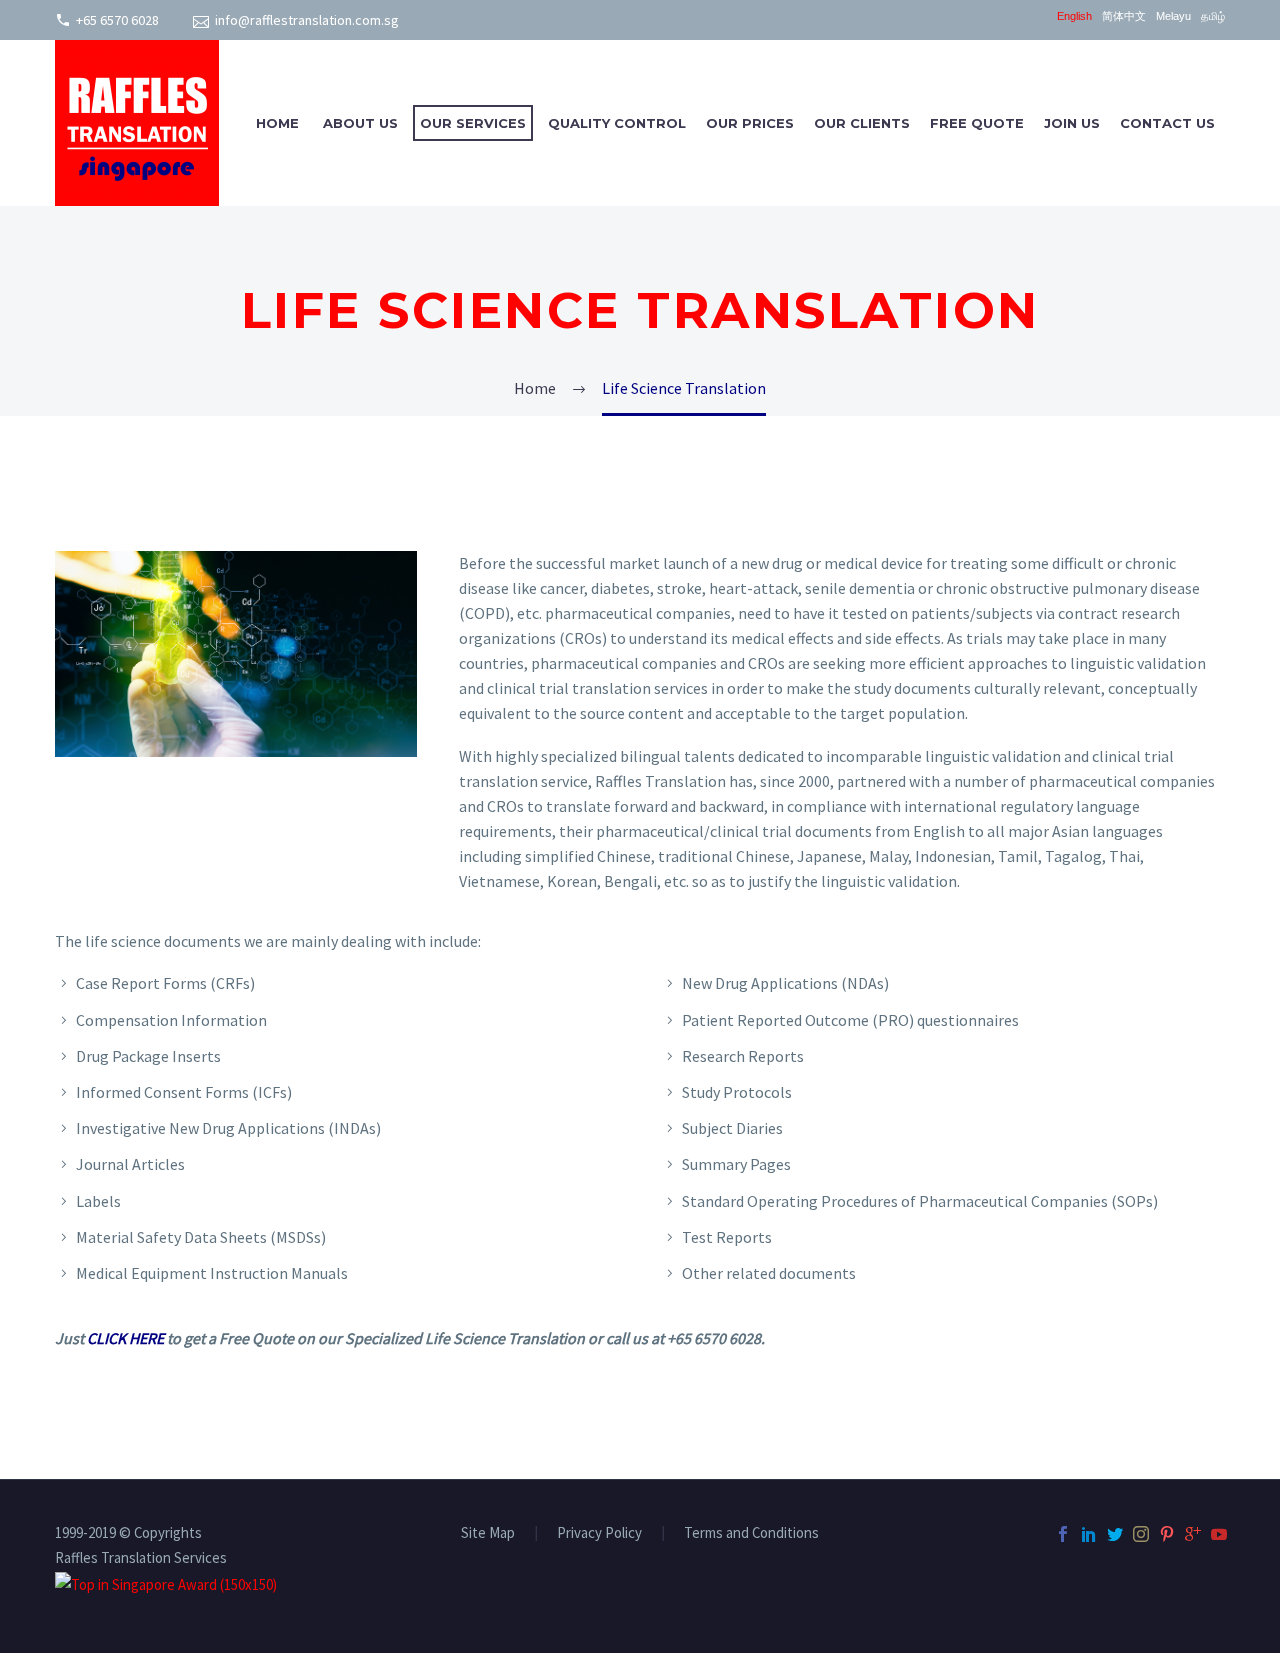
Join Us (1072, 123)
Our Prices (750, 123)
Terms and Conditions (751, 1533)
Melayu (1173, 16)
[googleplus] (1193, 1534)
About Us (360, 123)
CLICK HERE (125, 1338)
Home (277, 123)
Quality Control (617, 123)
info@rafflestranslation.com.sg (307, 20)
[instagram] (1141, 1534)
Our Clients (862, 123)
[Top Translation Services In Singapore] (166, 1582)
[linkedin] (1089, 1534)
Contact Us (1167, 123)
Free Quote (977, 123)
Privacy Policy (599, 1533)
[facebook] (1063, 1534)
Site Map (488, 1533)
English (1074, 16)
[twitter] (1115, 1534)
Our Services (473, 123)
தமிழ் (1213, 16)
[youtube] (1219, 1534)
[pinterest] (1167, 1534)
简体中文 (1124, 16)
